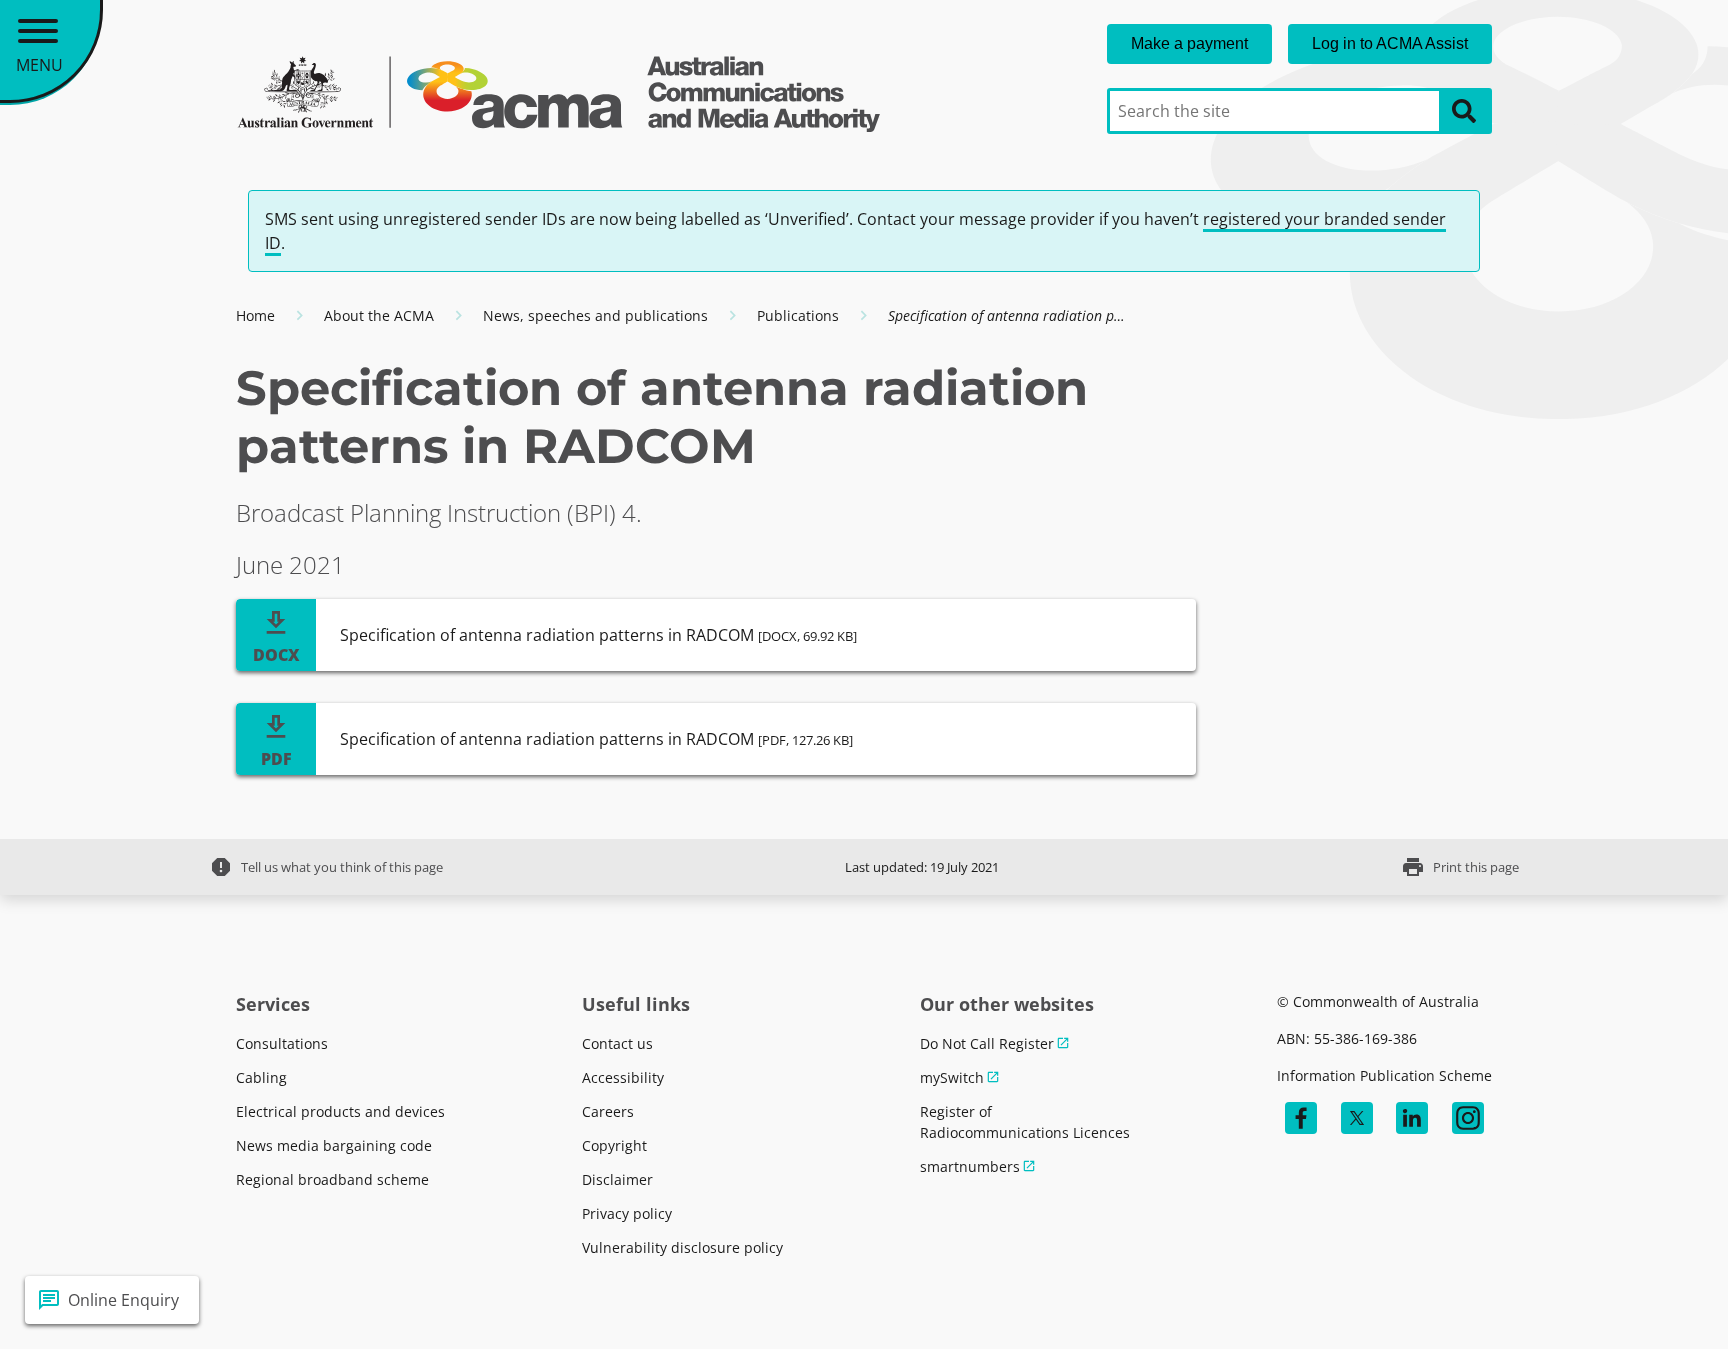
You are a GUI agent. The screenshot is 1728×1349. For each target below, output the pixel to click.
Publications (798, 315)
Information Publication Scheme (1384, 1075)
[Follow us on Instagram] (1468, 1118)
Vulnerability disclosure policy (682, 1247)
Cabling (261, 1077)
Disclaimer (617, 1179)
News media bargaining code (334, 1145)
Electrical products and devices (340, 1111)
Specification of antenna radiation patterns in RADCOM (598, 635)
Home (255, 315)
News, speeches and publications (595, 315)
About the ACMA (379, 315)
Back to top (1640, 1300)
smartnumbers (970, 1166)
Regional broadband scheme (332, 1179)
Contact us (617, 1043)
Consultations (282, 1043)
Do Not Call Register (987, 1043)
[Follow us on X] (1357, 1118)
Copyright (614, 1145)
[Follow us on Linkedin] (1412, 1118)
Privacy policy (627, 1213)
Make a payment (1189, 43)
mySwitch (952, 1077)
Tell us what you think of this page (326, 867)
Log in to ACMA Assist (1390, 43)
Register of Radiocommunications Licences (1025, 1122)
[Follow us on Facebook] (1301, 1118)
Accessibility (623, 1077)
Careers (608, 1111)
